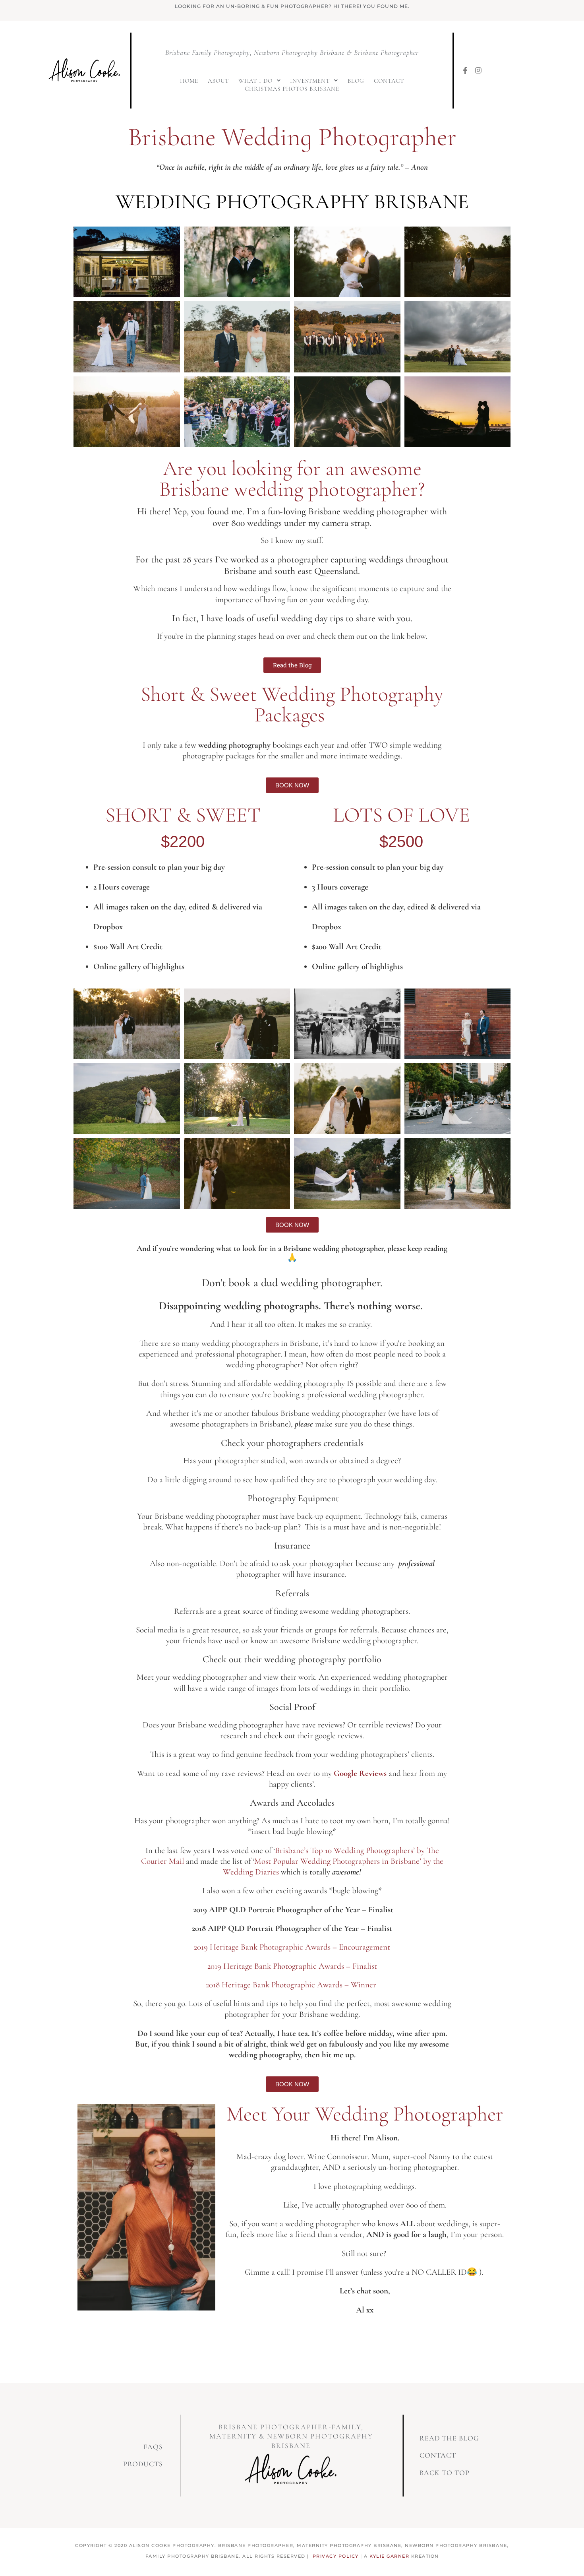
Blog (356, 81)
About (218, 81)
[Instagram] (478, 70)
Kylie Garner (389, 2556)
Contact (389, 81)
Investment (310, 81)
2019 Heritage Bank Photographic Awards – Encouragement (292, 1947)
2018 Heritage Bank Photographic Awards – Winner (292, 1985)
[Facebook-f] (465, 70)
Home (189, 81)
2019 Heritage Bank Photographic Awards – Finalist (292, 1966)
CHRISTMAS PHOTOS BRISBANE (292, 89)
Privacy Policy (336, 2556)
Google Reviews (360, 1773)
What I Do (255, 81)
